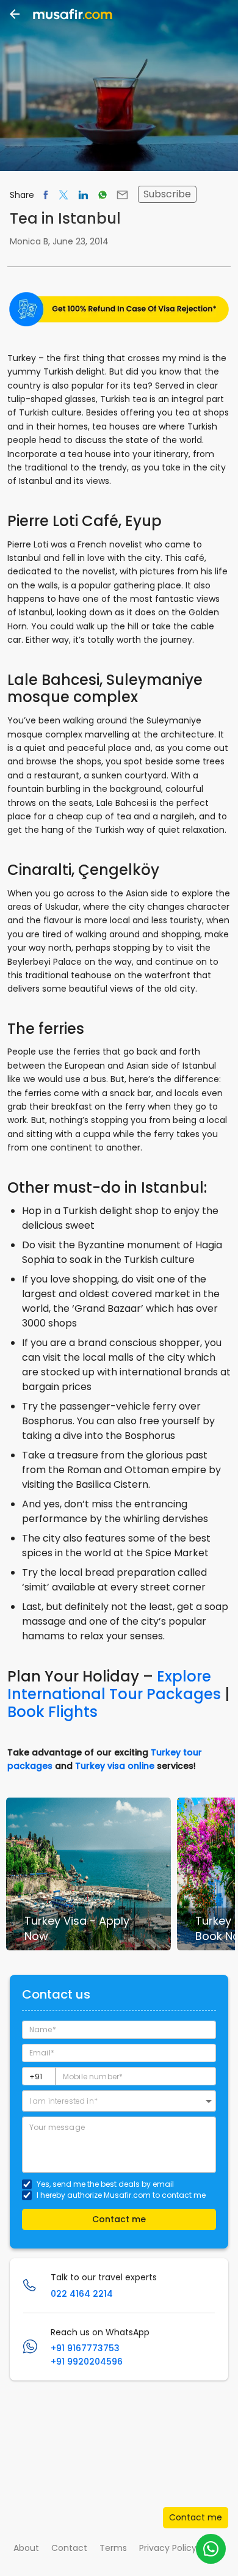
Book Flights (52, 1712)
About (26, 2548)
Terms (113, 2548)
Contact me (196, 2517)
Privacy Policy (168, 2548)
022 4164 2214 (82, 2294)
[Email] (122, 195)
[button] (119, 2101)
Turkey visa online (115, 1766)
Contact (69, 2548)
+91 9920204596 (87, 2362)
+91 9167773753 (85, 2348)
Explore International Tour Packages (114, 1685)
